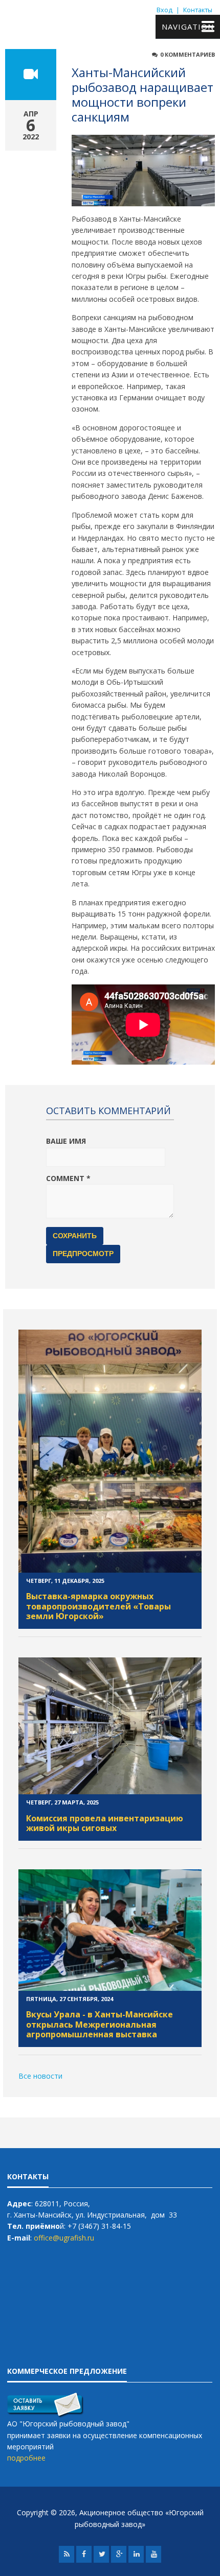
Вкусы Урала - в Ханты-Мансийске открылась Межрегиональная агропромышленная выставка (100, 2024)
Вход (164, 10)
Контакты (198, 10)
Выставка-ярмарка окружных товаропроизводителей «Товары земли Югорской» (98, 1606)
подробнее (26, 2458)
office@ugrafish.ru (64, 2238)
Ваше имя (66, 1141)
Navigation (188, 27)
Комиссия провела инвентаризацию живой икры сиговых (105, 1823)
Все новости (40, 2076)
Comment (68, 1178)
